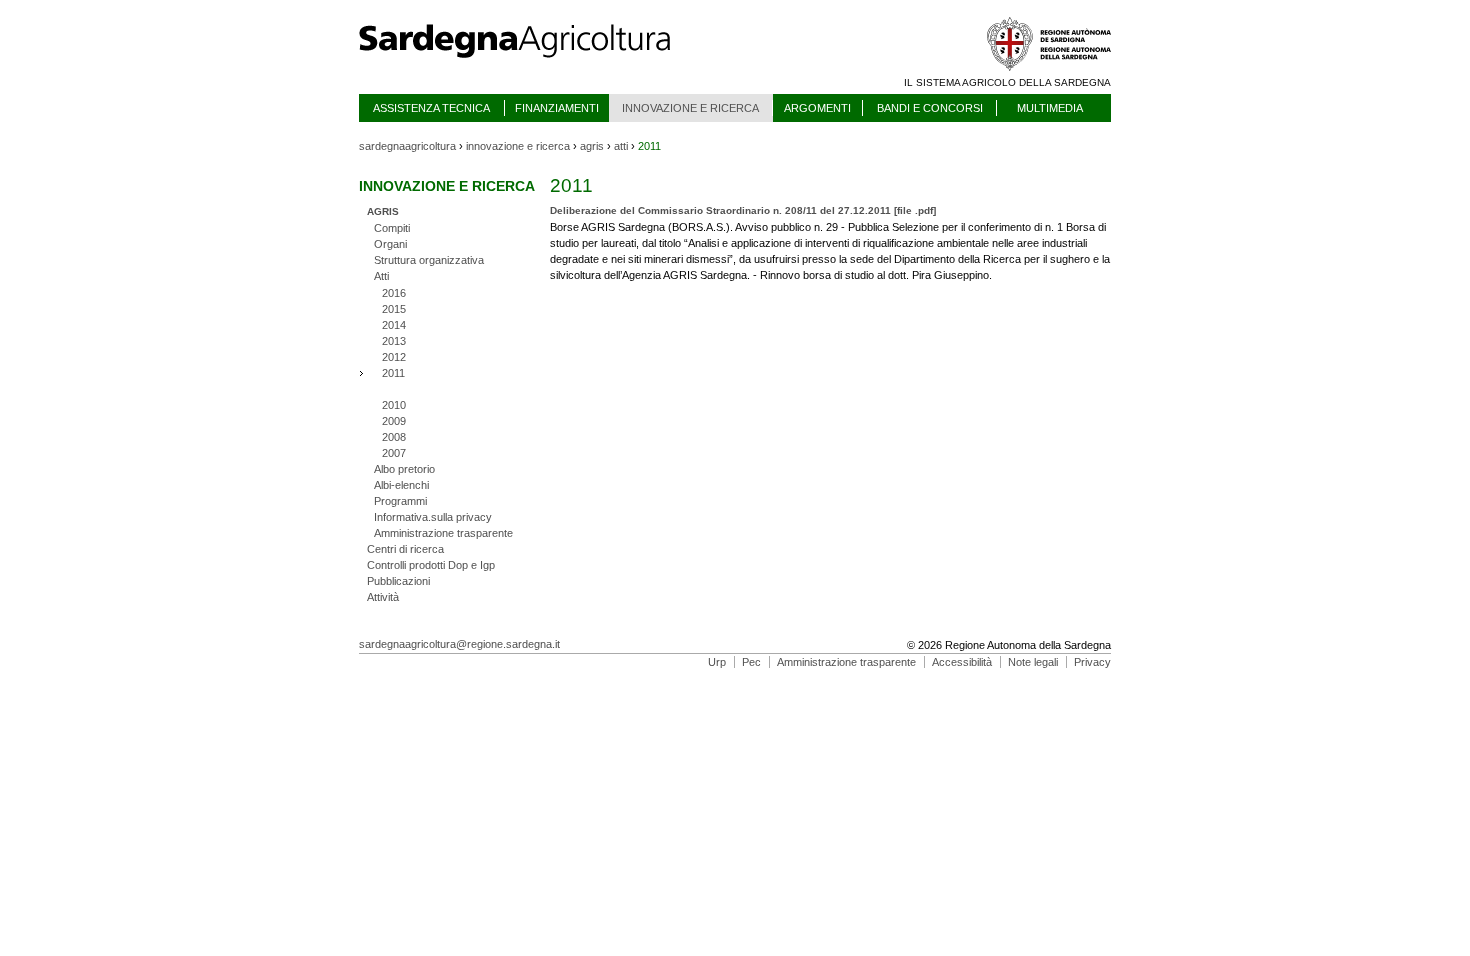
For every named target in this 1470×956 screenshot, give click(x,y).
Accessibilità (962, 662)
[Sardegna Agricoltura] (534, 65)
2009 (394, 421)
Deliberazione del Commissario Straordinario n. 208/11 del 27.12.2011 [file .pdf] (743, 210)
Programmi (400, 501)
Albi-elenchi (401, 485)
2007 (394, 453)
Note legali (1033, 662)
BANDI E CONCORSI (930, 108)
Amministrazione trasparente (443, 533)
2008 (394, 437)
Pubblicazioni (398, 581)
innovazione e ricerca (518, 146)
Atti (381, 276)
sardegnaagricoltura (407, 146)
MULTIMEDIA (1050, 108)
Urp (717, 662)
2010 (394, 405)
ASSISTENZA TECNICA (431, 108)
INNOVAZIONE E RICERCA (690, 108)
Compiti (392, 228)
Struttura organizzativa (429, 260)
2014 (394, 325)
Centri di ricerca (405, 549)
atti (621, 146)
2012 (394, 357)
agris (592, 146)
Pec (751, 662)
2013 (394, 341)
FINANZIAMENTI (557, 108)
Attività (383, 597)
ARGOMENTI (817, 108)
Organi (390, 244)
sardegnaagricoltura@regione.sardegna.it (459, 644)
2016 (394, 293)
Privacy (1092, 662)
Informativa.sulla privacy (433, 517)
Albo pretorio (404, 469)
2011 (393, 373)
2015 (394, 309)
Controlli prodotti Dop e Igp (431, 565)
